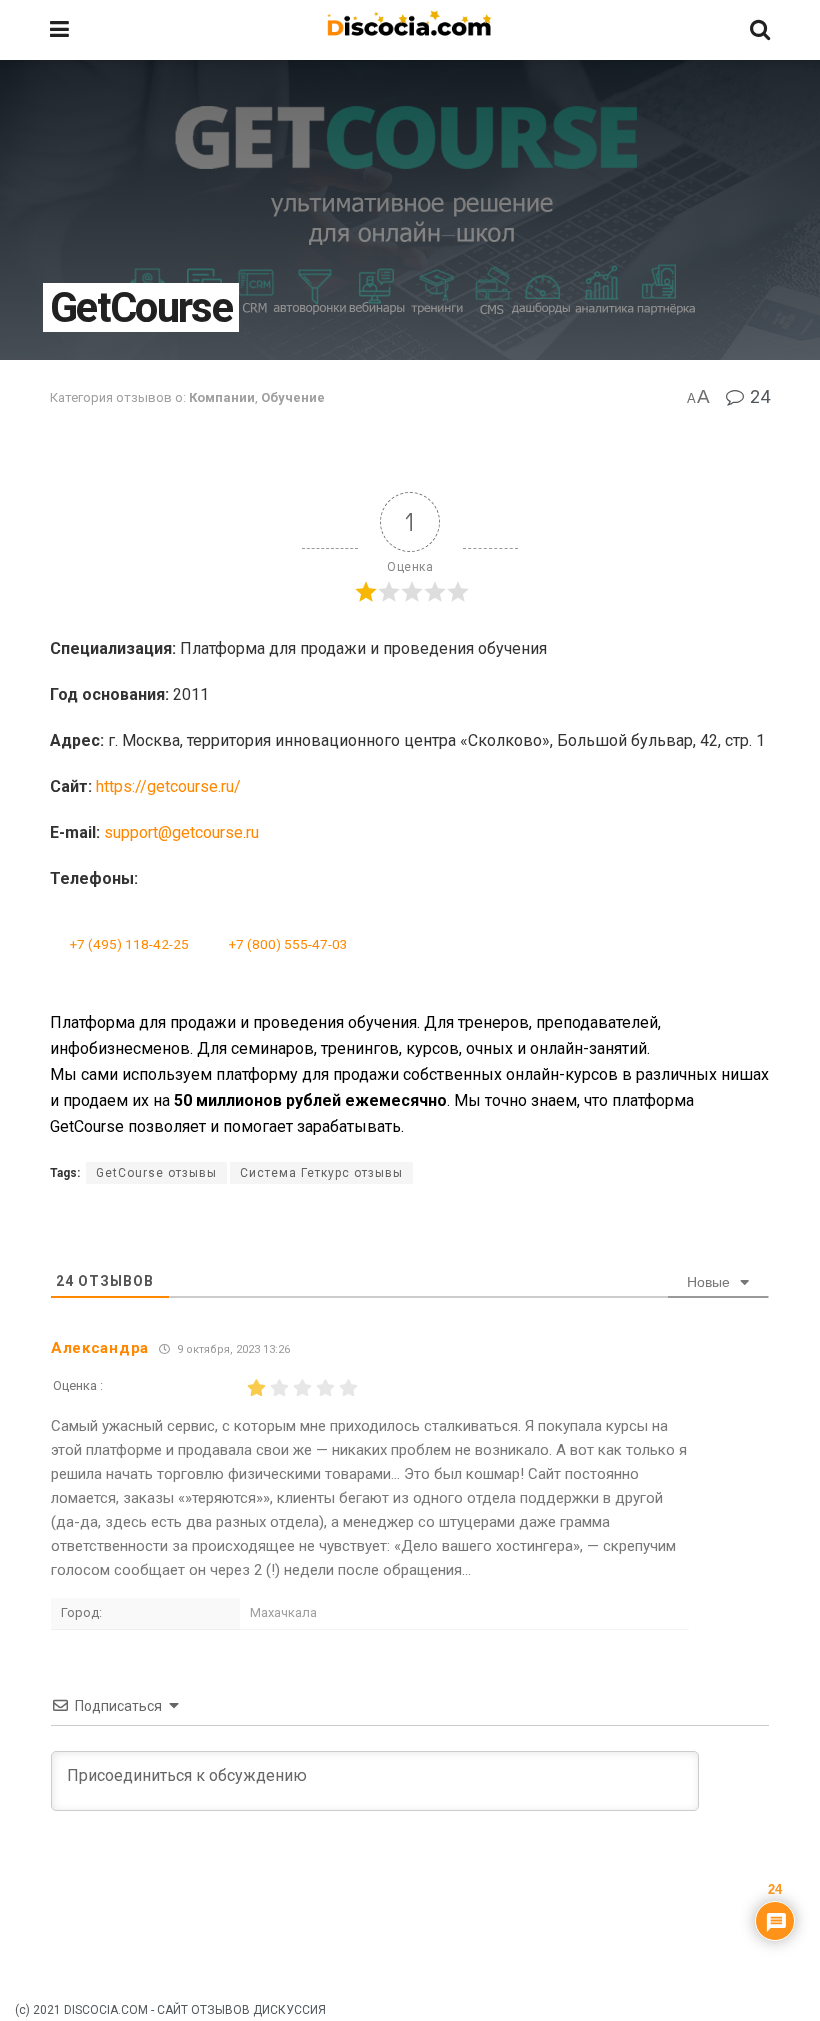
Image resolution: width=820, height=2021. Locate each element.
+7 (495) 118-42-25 (129, 944)
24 (758, 396)
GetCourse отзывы (156, 1173)
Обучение (293, 397)
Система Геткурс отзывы (321, 1173)
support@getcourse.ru (181, 832)
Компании (222, 397)
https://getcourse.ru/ (168, 786)
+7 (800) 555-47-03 (288, 944)
